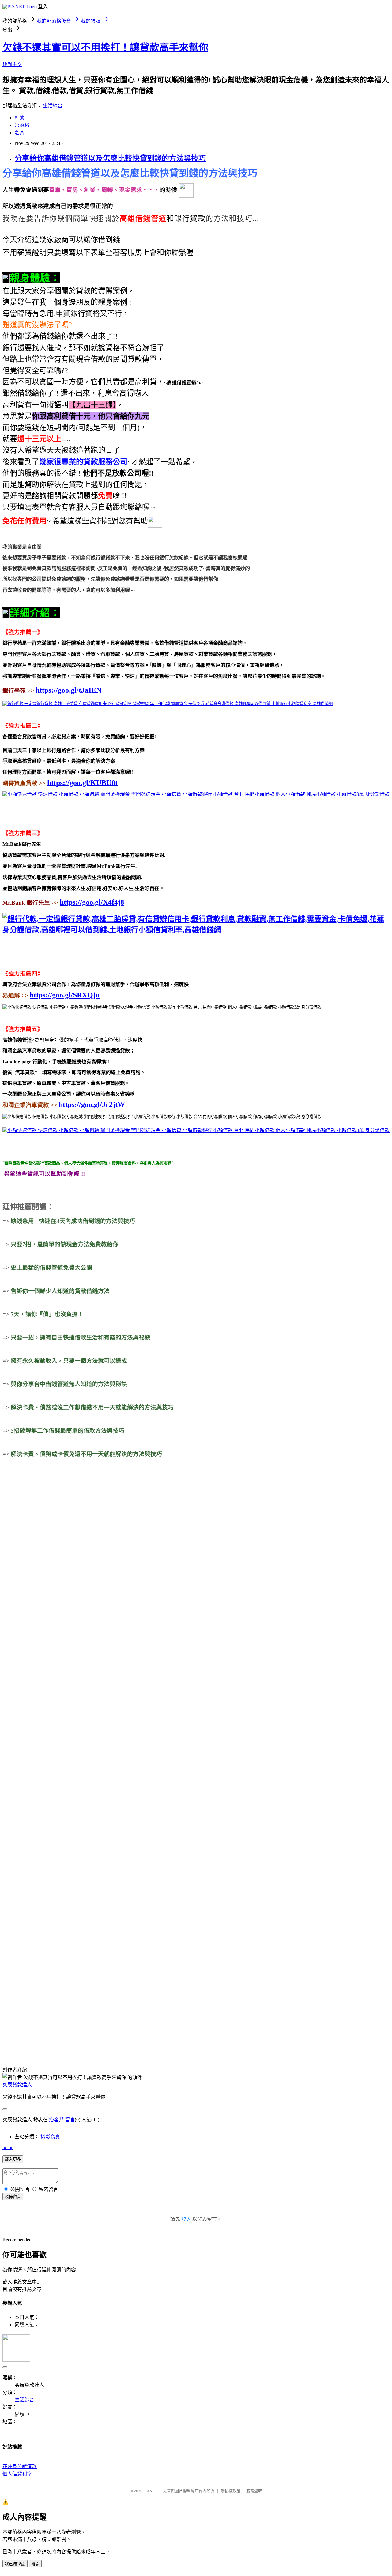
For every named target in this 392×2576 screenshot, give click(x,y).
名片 (20, 133)
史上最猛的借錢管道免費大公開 (51, 1268)
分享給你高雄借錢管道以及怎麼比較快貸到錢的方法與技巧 (110, 158)
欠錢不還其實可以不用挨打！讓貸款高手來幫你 (105, 47)
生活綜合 (53, 106)
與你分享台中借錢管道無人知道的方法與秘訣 (69, 1384)
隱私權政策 (230, 2491)
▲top (8, 2147)
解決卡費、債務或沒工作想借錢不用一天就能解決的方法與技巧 (92, 1407)
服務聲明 (254, 2491)
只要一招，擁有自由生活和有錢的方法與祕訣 (81, 1337)
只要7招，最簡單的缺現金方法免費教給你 (65, 1244)
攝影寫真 (50, 2137)
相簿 (20, 118)
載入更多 (13, 2159)
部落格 (22, 125)
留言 (70, 2120)
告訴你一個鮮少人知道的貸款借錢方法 (60, 1291)
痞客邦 (56, 2120)
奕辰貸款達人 (17, 2085)
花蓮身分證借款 (20, 2466)
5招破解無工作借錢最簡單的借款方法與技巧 (68, 1431)
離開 (35, 2564)
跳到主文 (12, 65)
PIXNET (150, 2491)
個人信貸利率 (17, 2474)
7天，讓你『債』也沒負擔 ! (46, 1314)
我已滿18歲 (15, 2564)
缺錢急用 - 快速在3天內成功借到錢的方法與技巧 (73, 1221)
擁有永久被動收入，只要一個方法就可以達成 (69, 1361)
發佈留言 (13, 2197)
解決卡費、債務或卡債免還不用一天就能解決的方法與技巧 (86, 1454)
